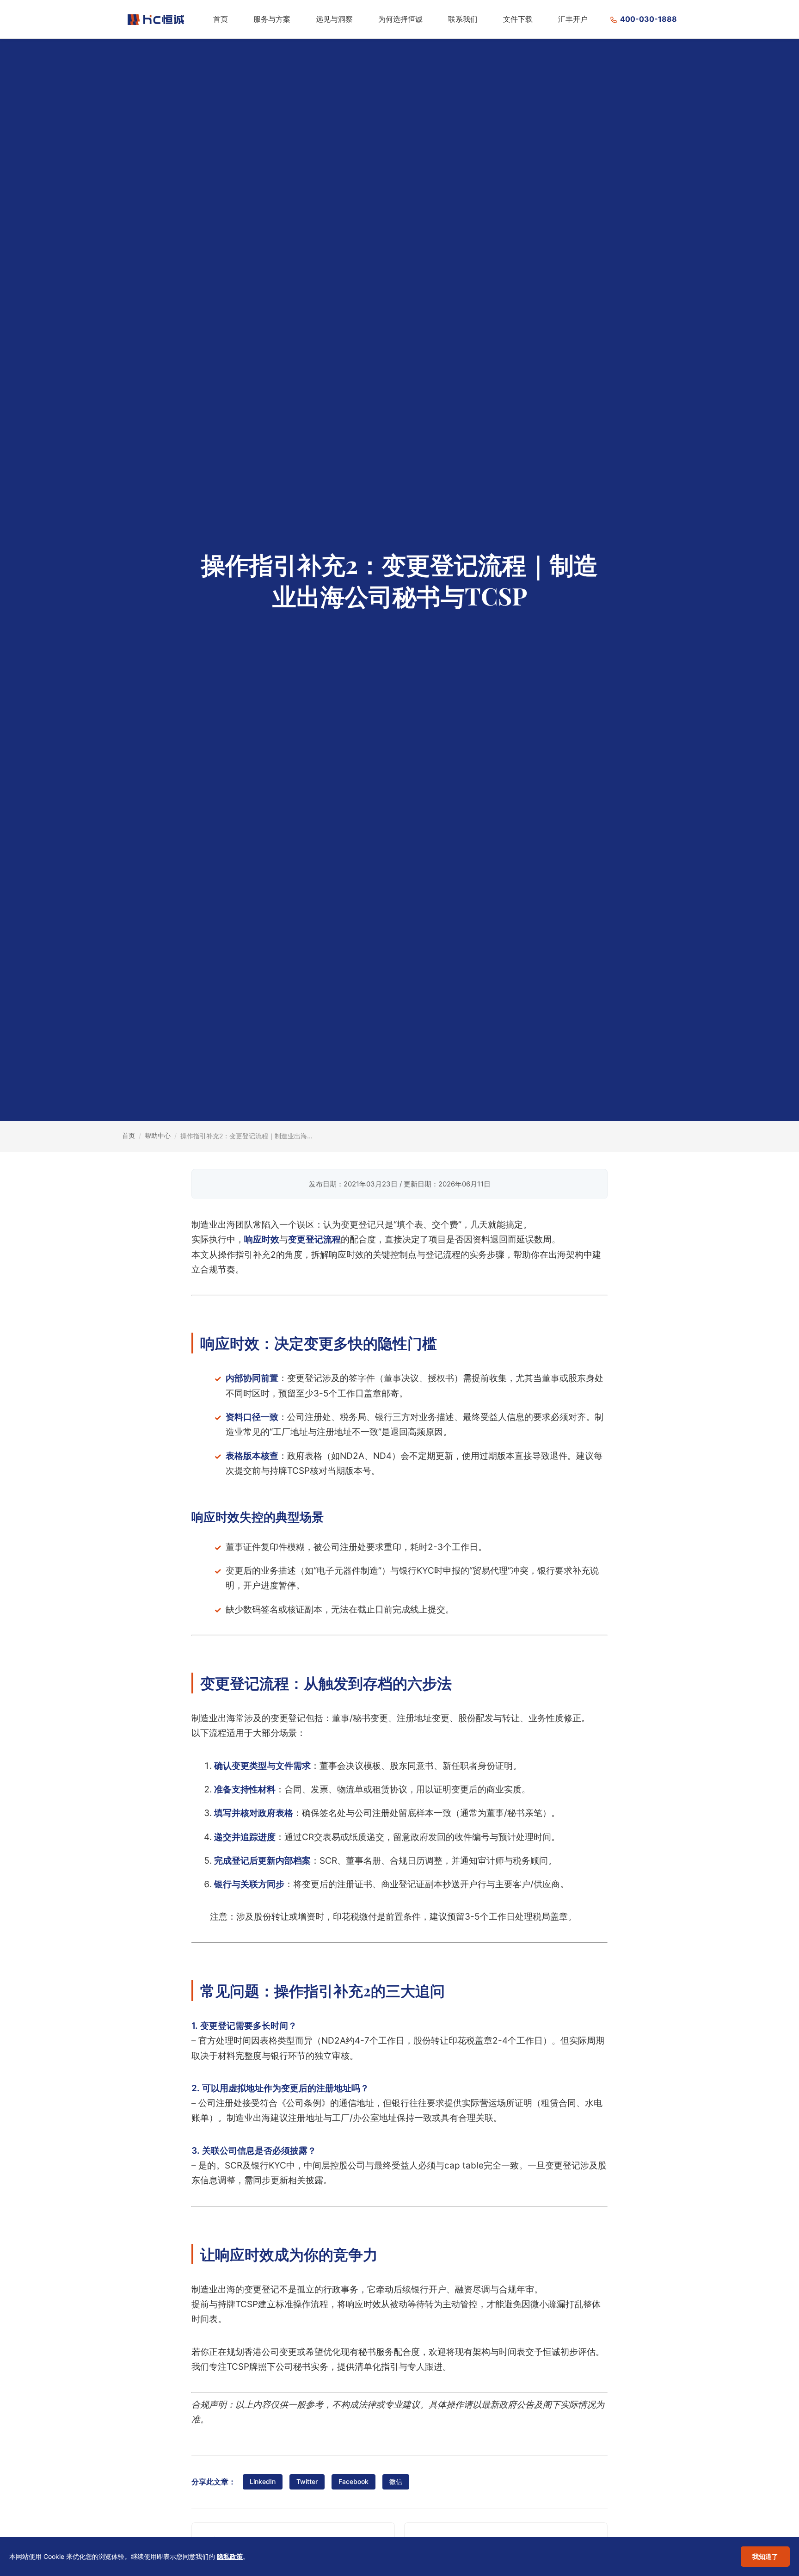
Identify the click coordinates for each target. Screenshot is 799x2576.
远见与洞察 (334, 19)
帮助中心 (158, 1135)
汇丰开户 (573, 19)
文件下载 (518, 19)
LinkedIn (263, 2481)
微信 (396, 2481)
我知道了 (765, 2556)
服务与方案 (272, 19)
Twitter (307, 2481)
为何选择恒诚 (400, 19)
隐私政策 (230, 2556)
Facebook (353, 2481)
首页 (221, 19)
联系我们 (463, 19)
